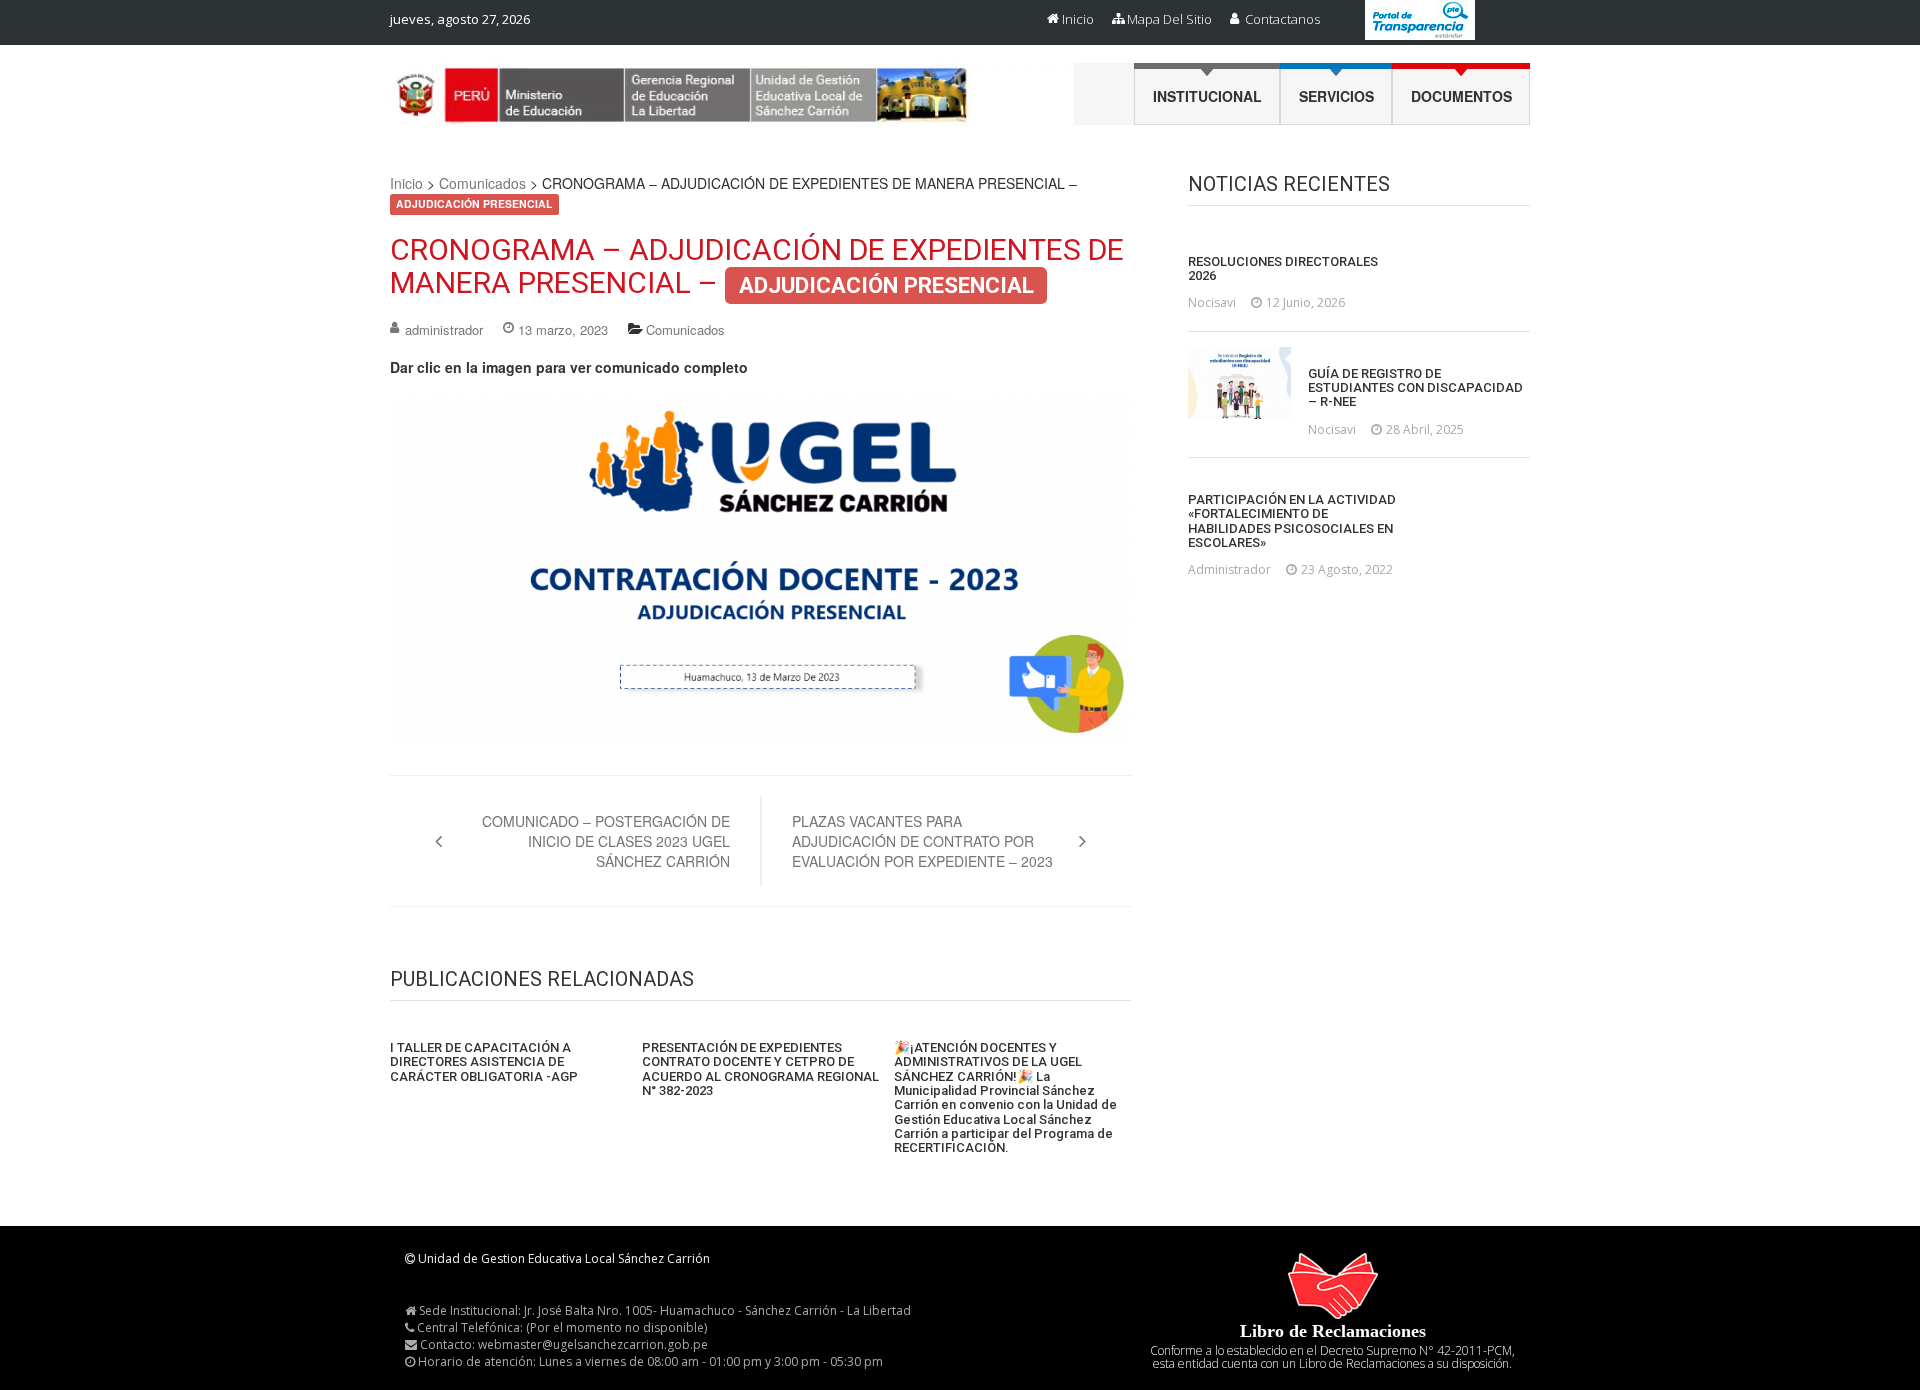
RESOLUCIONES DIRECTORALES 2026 (1283, 269)
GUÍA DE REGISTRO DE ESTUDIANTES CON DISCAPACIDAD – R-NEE (1415, 388)
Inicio (1078, 19)
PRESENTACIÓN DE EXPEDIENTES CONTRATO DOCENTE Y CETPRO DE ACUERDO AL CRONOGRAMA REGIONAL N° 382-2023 (760, 1069)
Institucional (1207, 96)
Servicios (1336, 96)
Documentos (1461, 96)
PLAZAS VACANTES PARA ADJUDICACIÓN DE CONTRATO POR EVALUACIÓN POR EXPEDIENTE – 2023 (922, 841)
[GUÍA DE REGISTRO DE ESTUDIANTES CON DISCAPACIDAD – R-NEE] (1239, 383)
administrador (444, 329)
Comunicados (482, 183)
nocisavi (1212, 302)
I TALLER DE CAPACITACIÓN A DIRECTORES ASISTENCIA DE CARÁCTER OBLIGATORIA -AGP (484, 1062)
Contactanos (1282, 19)
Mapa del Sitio (1169, 19)
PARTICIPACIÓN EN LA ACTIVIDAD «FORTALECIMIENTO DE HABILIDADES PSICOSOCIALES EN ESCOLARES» (1292, 521)
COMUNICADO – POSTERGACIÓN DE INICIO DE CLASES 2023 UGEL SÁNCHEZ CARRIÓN (606, 841)
